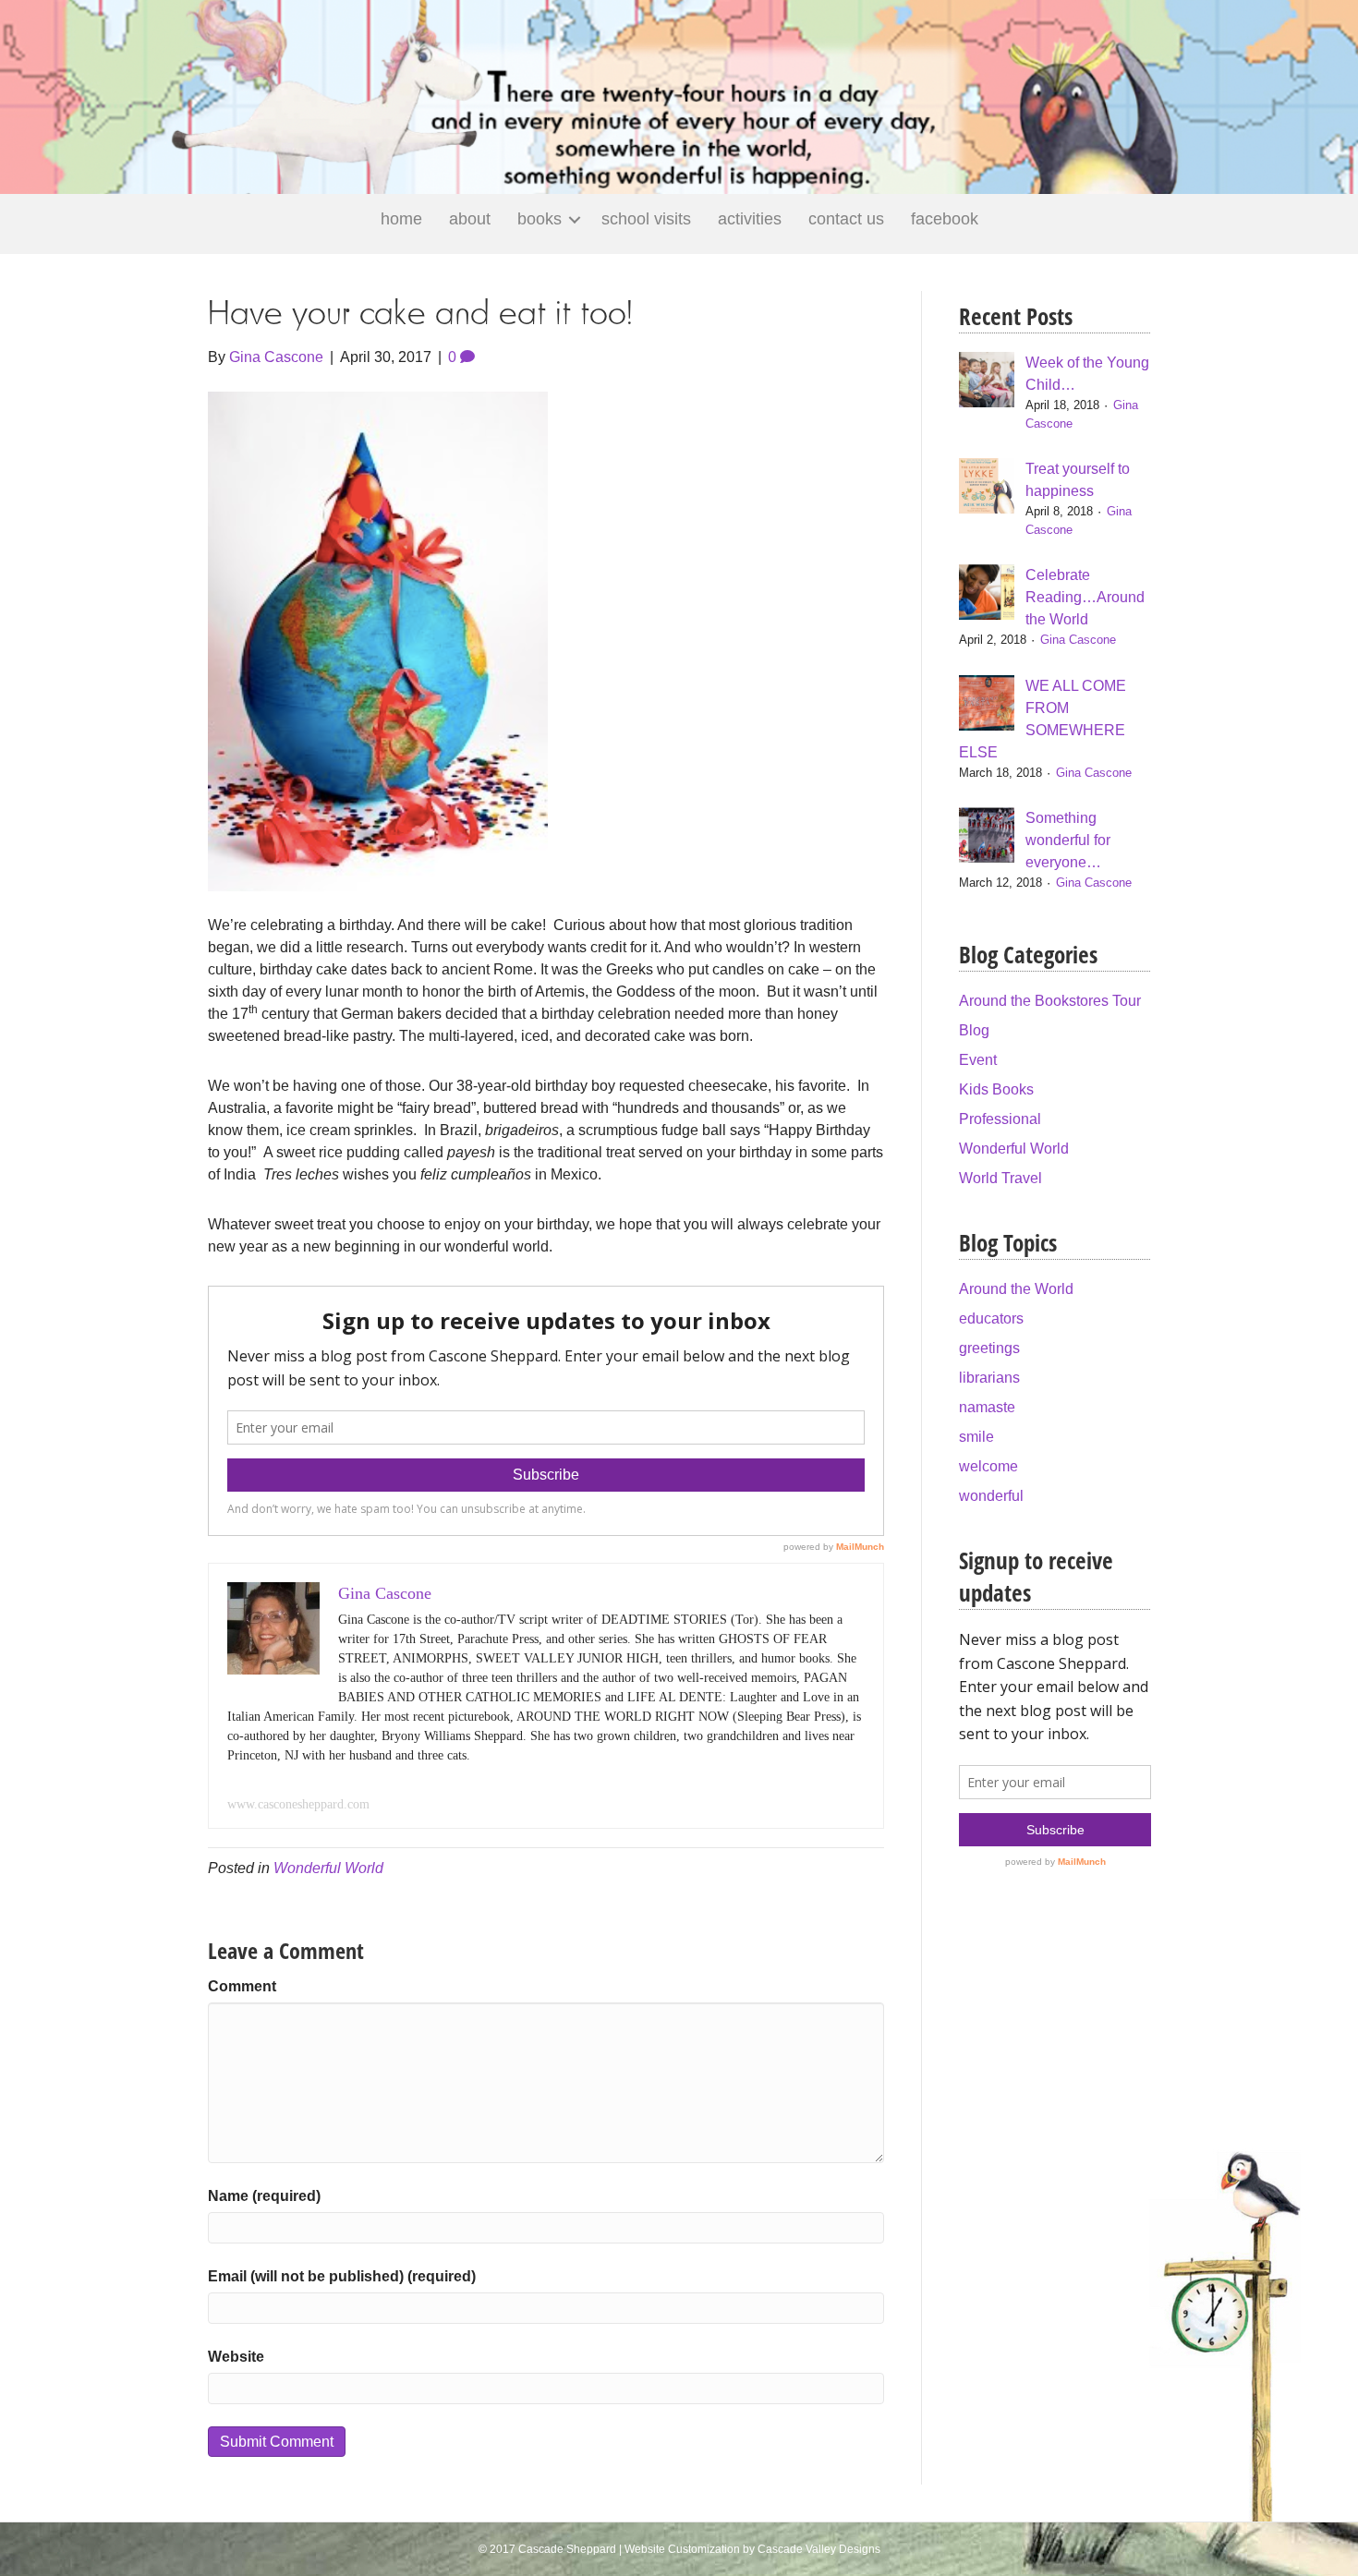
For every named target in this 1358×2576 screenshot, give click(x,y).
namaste (987, 1407)
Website (236, 2357)
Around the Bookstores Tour (1050, 1001)
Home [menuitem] (401, 219)
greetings (989, 1348)
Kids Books (996, 1089)
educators (991, 1318)
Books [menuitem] (540, 219)
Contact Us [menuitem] (846, 219)
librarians (989, 1378)
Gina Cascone (1078, 640)
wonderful (991, 1496)
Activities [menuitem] (750, 219)
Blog (974, 1030)
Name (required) (264, 2196)
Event (978, 1060)
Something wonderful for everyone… (1068, 840)
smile (976, 1437)
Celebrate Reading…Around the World (1085, 597)
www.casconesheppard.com (298, 1804)
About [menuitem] (470, 219)
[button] (575, 219)
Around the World (1016, 1289)
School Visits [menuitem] (646, 219)
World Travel (1000, 1178)
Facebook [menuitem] (945, 219)
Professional (1000, 1119)
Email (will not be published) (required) (342, 2276)
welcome (988, 1466)
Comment (242, 1986)
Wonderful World (328, 1868)
